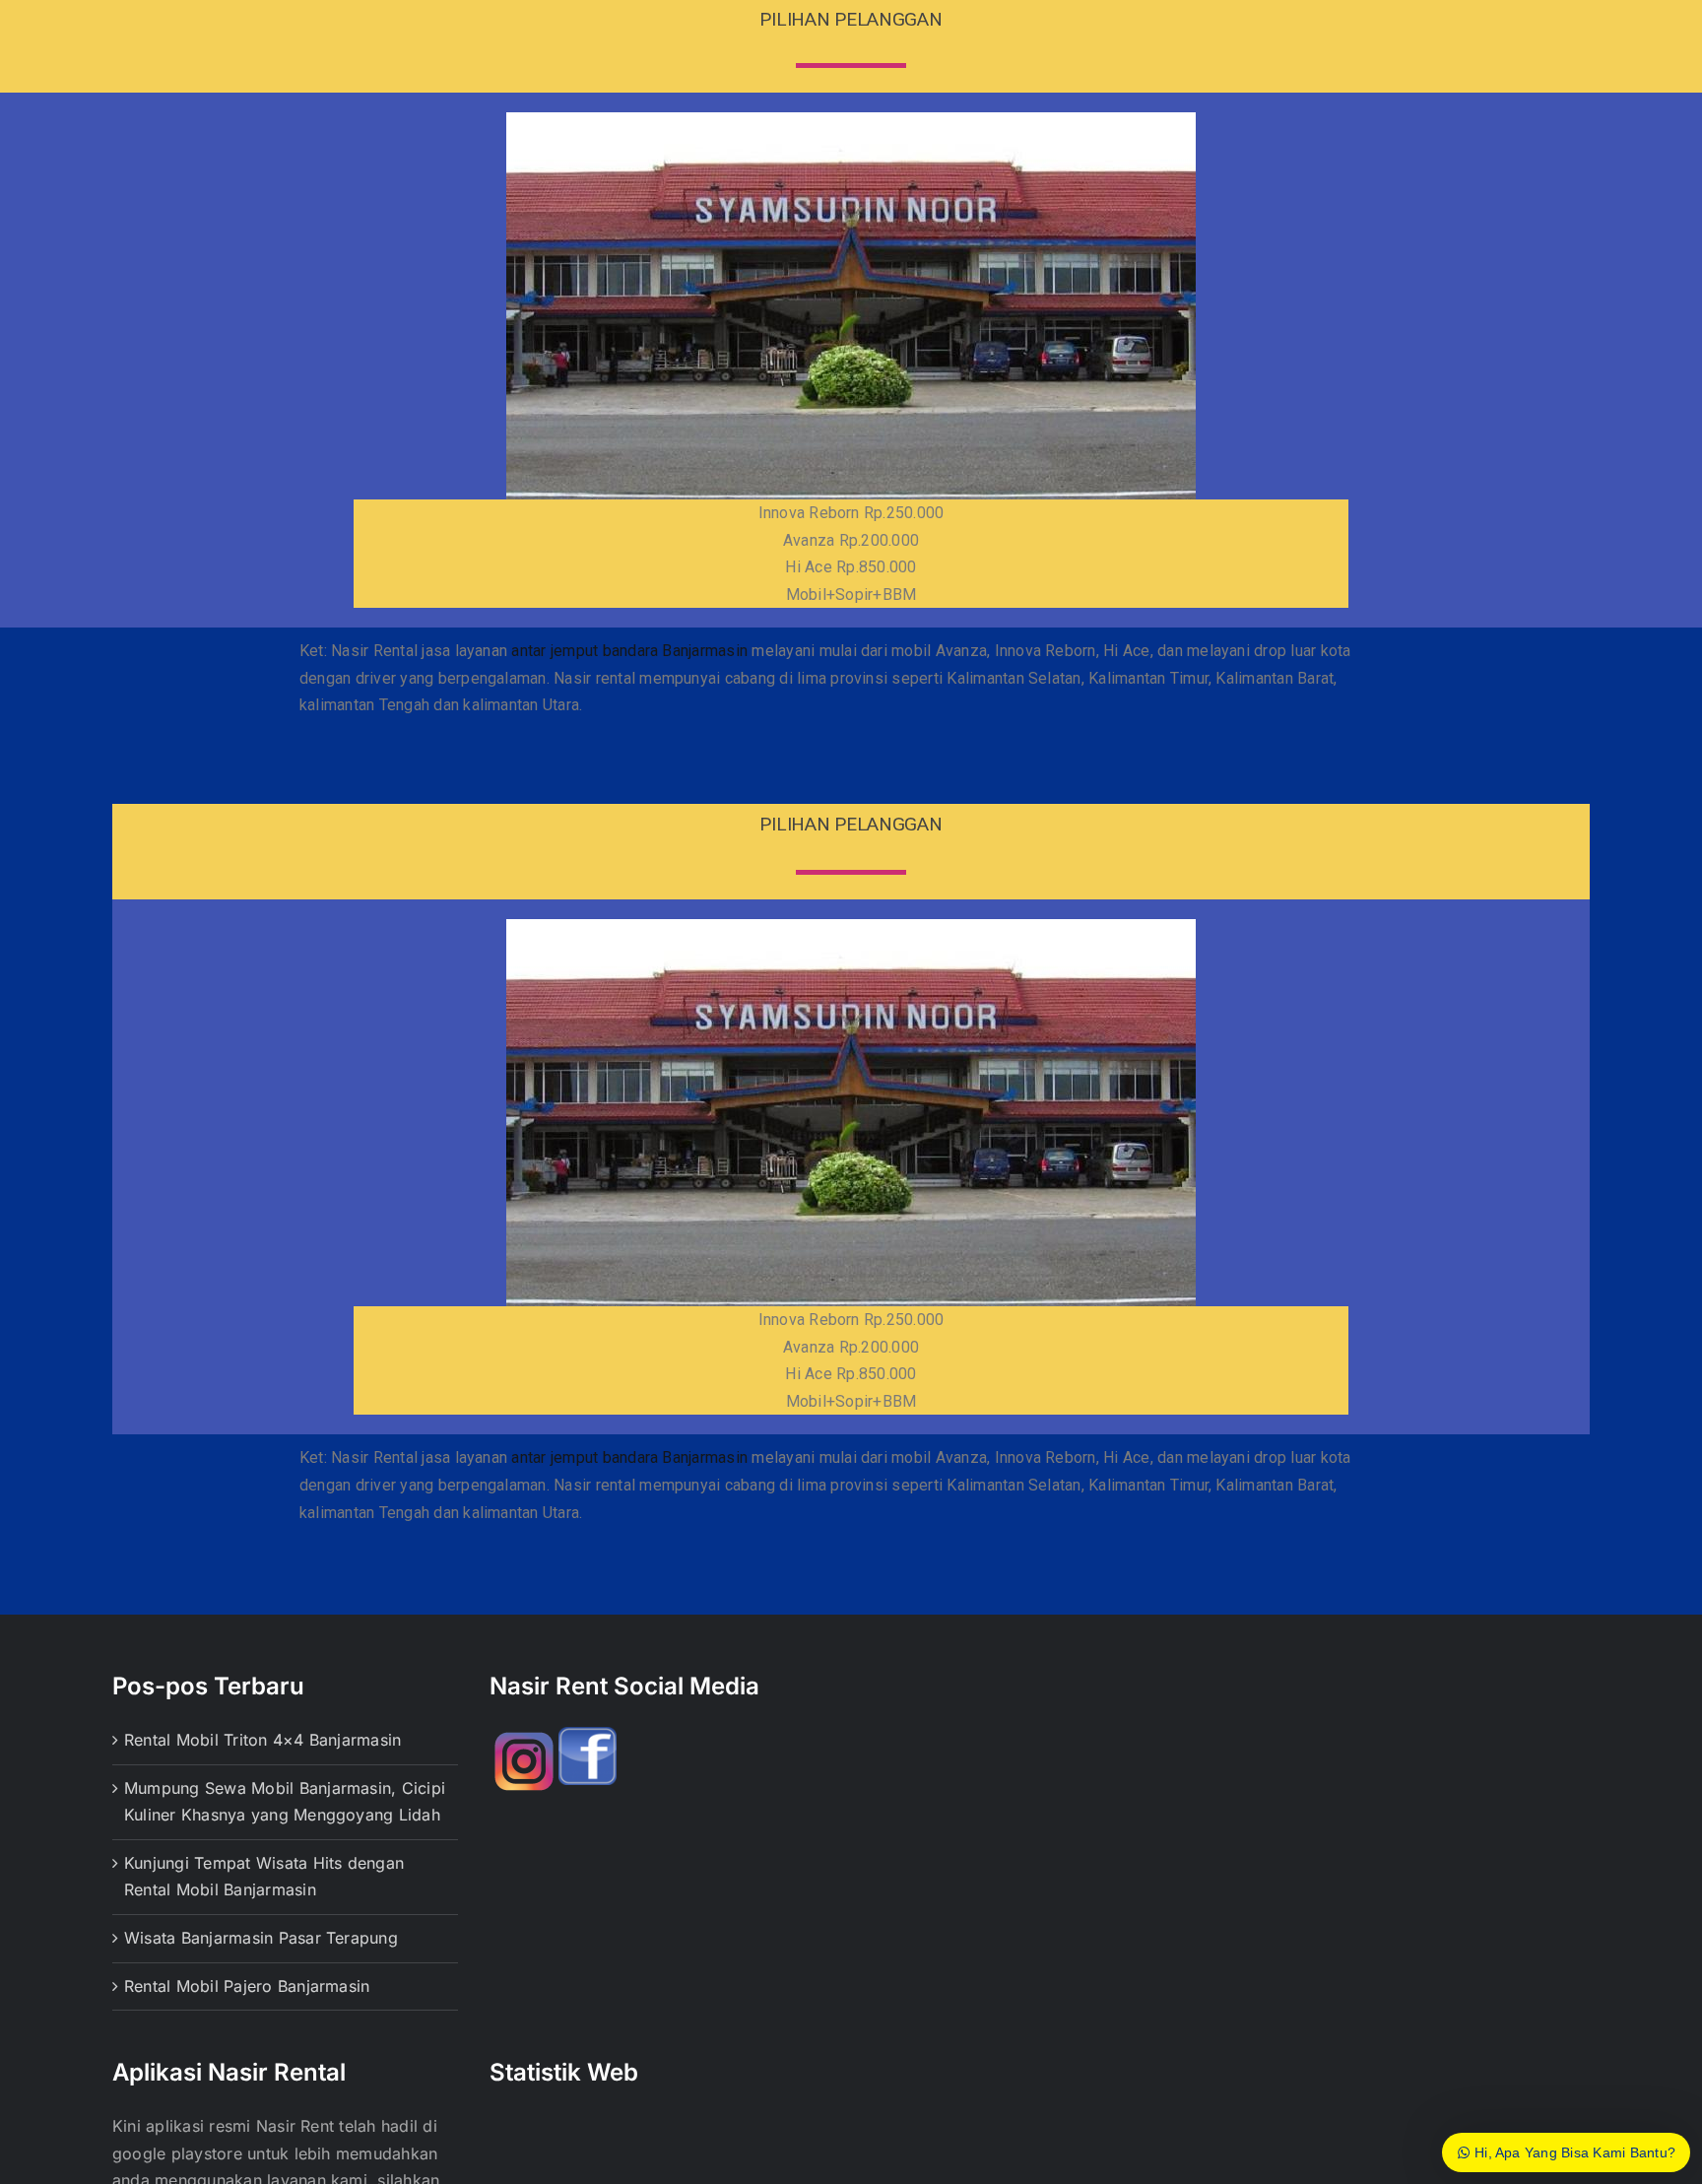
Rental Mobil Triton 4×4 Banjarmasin (262, 1740)
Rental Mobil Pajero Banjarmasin (247, 1986)
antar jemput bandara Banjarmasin (629, 651)
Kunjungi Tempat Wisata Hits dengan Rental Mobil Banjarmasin (264, 1877)
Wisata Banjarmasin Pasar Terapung (261, 1938)
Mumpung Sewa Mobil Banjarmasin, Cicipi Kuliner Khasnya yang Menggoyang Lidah (285, 1802)
